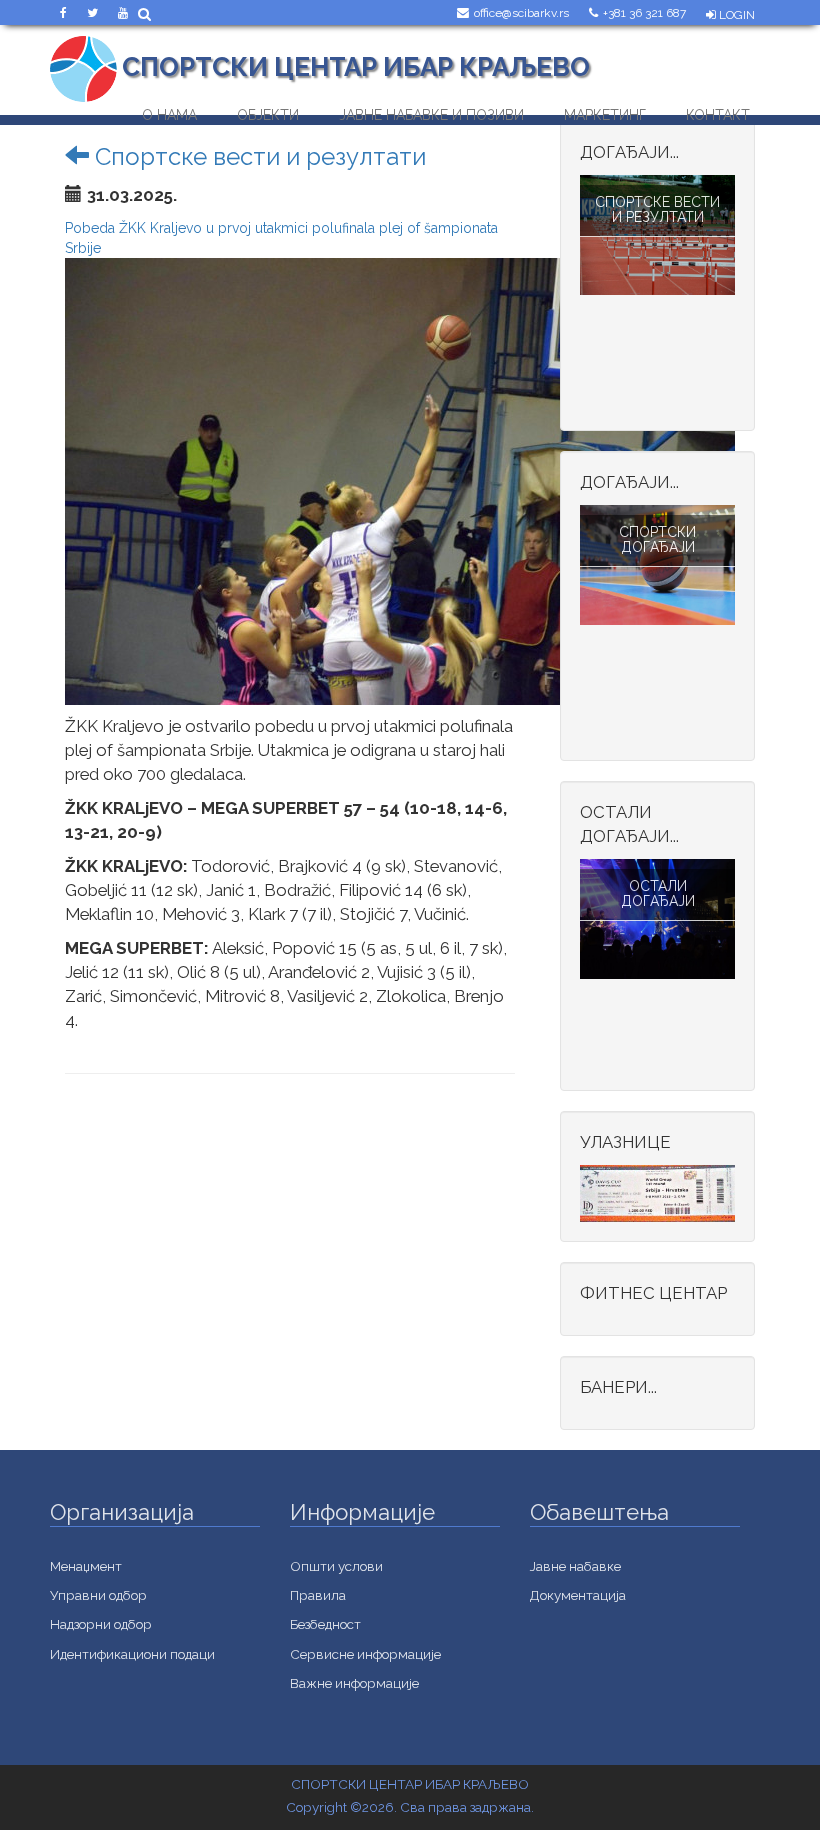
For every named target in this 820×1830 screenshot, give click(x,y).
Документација (578, 1595)
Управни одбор (98, 1595)
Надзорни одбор (101, 1624)
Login (735, 15)
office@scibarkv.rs (521, 13)
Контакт (718, 111)
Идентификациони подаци (132, 1654)
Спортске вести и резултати (257, 156)
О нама (169, 111)
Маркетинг (605, 111)
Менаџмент (86, 1566)
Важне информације (354, 1683)
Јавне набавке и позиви (431, 111)
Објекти (268, 111)
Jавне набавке (575, 1566)
